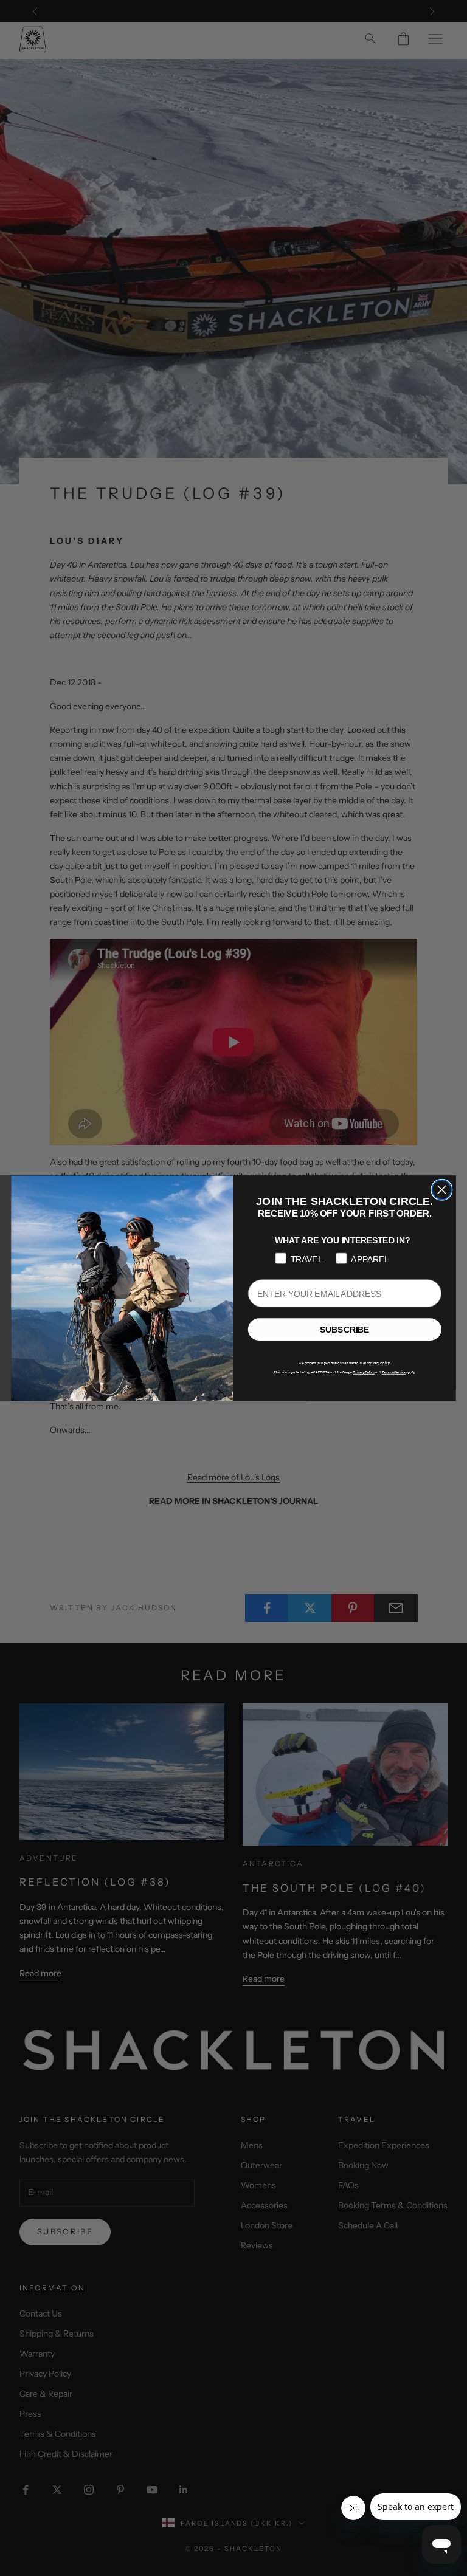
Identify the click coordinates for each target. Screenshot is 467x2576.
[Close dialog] (441, 1189)
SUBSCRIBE (344, 1329)
